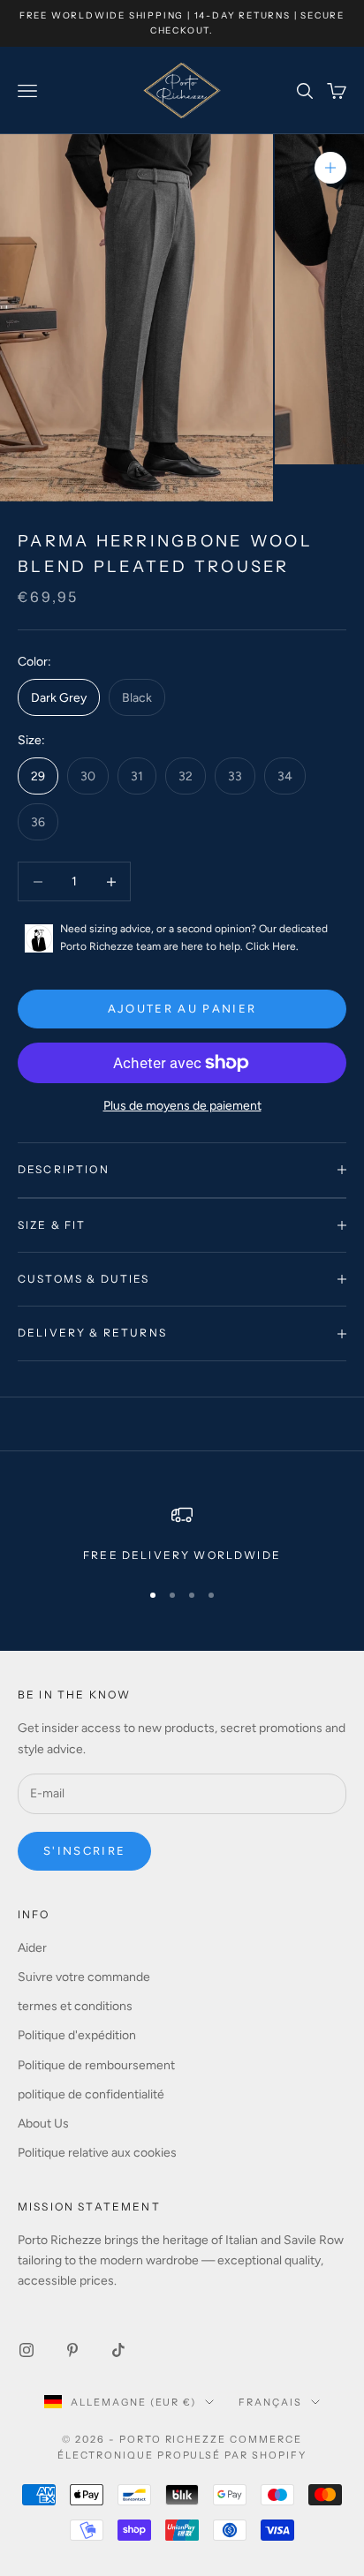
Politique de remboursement (96, 2065)
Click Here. (272, 946)
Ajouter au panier (182, 1009)
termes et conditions (75, 2006)
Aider (32, 1948)
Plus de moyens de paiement (182, 1106)
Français (270, 2402)
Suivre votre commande (84, 1977)
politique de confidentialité (91, 2094)
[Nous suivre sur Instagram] (27, 2350)
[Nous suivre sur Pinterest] (72, 2350)
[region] (182, 1534)
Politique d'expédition (77, 2035)
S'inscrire (84, 1851)
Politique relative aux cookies (97, 2153)
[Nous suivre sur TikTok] (118, 2350)
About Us (43, 2124)
